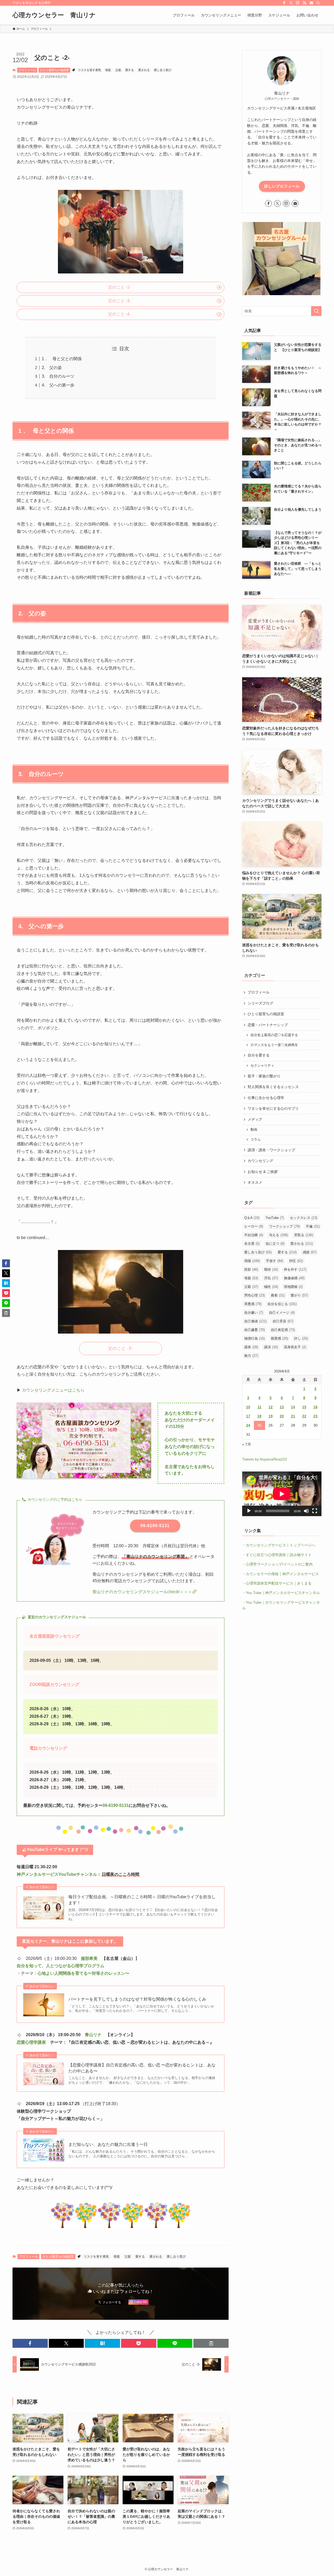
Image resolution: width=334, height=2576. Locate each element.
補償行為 (255, 1338)
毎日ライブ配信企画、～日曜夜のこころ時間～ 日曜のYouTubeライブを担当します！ (142, 1900)
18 (259, 1416)
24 (248, 1425)
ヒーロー (254, 1226)
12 (271, 1407)
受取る (304, 1235)
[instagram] (298, 3)
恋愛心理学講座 (31, 2042)
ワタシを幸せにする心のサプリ (273, 1108)
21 (293, 1416)
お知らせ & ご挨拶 (263, 1172)
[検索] (318, 3)
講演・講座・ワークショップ (271, 1150)
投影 (251, 1269)
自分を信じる (282, 1304)
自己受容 (283, 1321)
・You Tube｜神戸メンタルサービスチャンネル (281, 1593)
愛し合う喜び (163, 70)
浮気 (271, 1278)
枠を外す (295, 1269)
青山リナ (93, 2035)
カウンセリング (260, 1161)
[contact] (311, 3)
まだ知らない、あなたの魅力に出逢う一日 (108, 2144)
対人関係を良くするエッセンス (273, 1087)
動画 (254, 1130)
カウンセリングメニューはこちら (53, 1390)
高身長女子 (295, 1347)
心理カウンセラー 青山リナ (54, 15)
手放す (275, 1261)
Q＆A (252, 1218)
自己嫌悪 (255, 1330)
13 (282, 1407)
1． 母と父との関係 (62, 359)
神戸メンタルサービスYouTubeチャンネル (57, 1874)
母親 (108, 70)
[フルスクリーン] (315, 1511)
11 (260, 1407)
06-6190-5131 (116, 1805)
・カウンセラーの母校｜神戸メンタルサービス (281, 1574)
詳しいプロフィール (282, 186)
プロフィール (27, 70)
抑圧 (296, 1261)
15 (304, 1407)
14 (293, 1407)
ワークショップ (284, 1226)
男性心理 (255, 1295)
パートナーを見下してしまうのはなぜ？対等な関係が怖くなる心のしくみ (137, 1999)
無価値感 (294, 1278)
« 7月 (247, 1444)
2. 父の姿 (52, 368)
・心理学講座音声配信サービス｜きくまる (277, 1583)
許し (301, 1338)
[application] (282, 1494)
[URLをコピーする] (211, 2343)
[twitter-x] (291, 3)
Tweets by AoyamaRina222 (265, 1459)
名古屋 (252, 1244)
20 (282, 1416)
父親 (118, 70)
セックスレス (304, 1218)
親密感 (279, 1338)
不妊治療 (254, 1235)
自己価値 (255, 1321)
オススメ (255, 1182)
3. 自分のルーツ (58, 376)
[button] (30, 2343)
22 (304, 1416)
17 (248, 1416)
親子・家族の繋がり (264, 1076)
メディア (255, 1119)
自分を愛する (259, 1055)
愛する (130, 70)
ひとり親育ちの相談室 (55, 70)
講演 (271, 1347)
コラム (256, 1140)
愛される (144, 70)
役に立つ (275, 1244)
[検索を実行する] (316, 311)
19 (271, 1416)
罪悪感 (253, 1304)
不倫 (313, 1226)
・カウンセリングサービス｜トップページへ (279, 1545)
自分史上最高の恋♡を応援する (274, 1035)
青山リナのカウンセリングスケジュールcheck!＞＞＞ (142, 1592)
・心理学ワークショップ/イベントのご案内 (277, 1564)
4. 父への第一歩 (58, 385)
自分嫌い (254, 1313)
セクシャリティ (262, 1066)
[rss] (305, 3)
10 (248, 1407)
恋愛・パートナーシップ (268, 1025)
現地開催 (293, 1287)
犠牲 (271, 1287)
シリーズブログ (260, 1003)
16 (315, 1407)
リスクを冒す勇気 (90, 70)
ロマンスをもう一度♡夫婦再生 (274, 1045)
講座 (251, 1347)
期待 (271, 1269)
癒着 (278, 1295)
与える (279, 1235)
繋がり (299, 1295)
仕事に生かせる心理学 (266, 1098)
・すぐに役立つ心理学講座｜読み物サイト (277, 1555)
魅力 (251, 1356)
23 (315, 1416)
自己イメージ (282, 1313)
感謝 (310, 1252)
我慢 (252, 1261)
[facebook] (284, 3)
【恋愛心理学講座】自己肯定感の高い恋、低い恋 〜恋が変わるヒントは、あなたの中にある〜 (142, 2068)
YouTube (275, 1218)
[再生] (249, 1511)
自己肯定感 (283, 1330)
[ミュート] (306, 1511)
